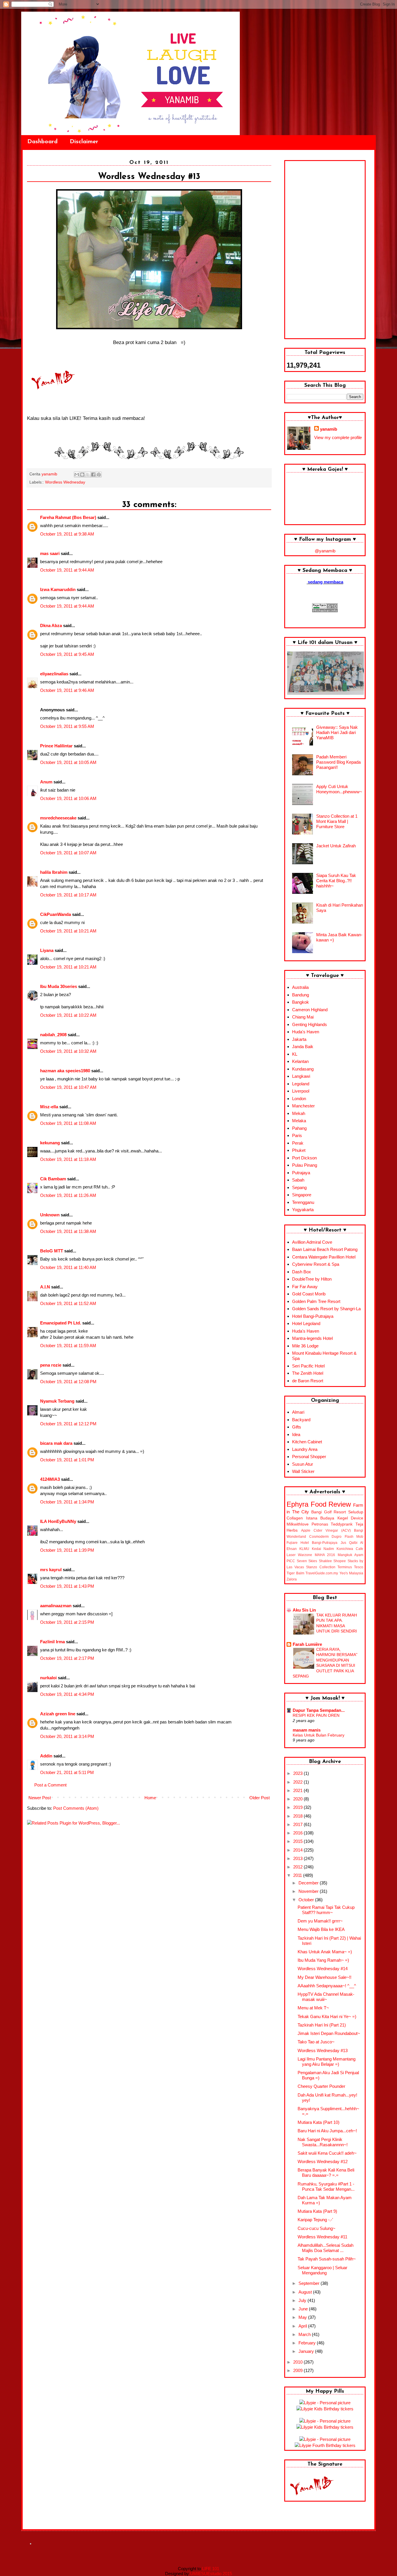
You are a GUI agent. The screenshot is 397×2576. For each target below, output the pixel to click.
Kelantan (300, 1061)
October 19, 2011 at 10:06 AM (68, 798)
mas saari (50, 553)
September (310, 2283)
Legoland (301, 1084)
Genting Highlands (310, 1024)
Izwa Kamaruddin (58, 589)
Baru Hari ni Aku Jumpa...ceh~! (327, 2131)
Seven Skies (307, 1561)
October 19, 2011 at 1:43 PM (67, 1586)
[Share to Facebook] (93, 475)
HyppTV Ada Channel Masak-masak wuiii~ (326, 1997)
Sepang (299, 1187)
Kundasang (303, 1069)
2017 (298, 1824)
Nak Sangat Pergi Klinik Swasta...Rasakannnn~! (323, 2142)
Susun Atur (303, 1464)
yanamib (329, 429)
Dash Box (302, 1272)
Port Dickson (304, 1158)
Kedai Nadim (323, 1549)
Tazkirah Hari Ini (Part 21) (322, 2025)
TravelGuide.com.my (322, 1573)
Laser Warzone (299, 1555)
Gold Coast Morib (309, 1294)
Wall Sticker (303, 1471)
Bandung (301, 995)
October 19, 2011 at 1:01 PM (67, 1460)
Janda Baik (303, 1047)
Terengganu (303, 1202)
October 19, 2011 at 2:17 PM (67, 1658)
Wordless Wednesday (65, 482)
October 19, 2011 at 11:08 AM (68, 1123)
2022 (298, 1782)
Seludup (356, 1512)
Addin (46, 1756)
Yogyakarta (303, 1210)
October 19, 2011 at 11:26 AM (68, 1195)
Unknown (50, 1215)
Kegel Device (350, 1518)
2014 (298, 1850)
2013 (298, 1858)
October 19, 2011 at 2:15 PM (67, 1622)
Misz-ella (49, 1107)
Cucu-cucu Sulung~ (316, 2228)
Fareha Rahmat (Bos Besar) (68, 517)
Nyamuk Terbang (57, 1401)
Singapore (302, 1195)
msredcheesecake (58, 818)
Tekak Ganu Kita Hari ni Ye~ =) (327, 2016)
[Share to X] (88, 475)
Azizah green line (58, 1714)
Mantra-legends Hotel (312, 1338)
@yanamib (325, 551)
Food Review (331, 1504)
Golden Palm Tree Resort (316, 1301)
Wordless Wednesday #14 (323, 1969)
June (304, 2309)
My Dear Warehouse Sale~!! (324, 1977)
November (309, 1891)
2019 (298, 1807)
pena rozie (51, 1365)
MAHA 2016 (325, 1555)
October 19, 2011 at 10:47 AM (68, 1087)
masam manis (307, 1730)
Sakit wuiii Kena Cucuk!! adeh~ (327, 2153)
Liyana (47, 950)
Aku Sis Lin (304, 1610)
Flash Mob (354, 1537)
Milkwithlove (298, 1524)
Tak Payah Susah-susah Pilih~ (327, 2259)
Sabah (298, 1180)
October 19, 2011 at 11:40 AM (68, 1267)
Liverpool (301, 1091)
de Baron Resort (308, 1381)
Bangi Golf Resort (329, 1512)
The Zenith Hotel (308, 1373)
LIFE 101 (211, 2569)
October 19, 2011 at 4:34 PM (67, 1694)
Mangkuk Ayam (350, 1555)
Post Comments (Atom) (76, 1808)
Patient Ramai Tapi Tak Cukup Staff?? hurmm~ (326, 1910)
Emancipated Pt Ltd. (61, 1323)
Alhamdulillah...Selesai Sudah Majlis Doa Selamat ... (326, 2248)
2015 (298, 1841)
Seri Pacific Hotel (308, 1366)
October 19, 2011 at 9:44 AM (67, 570)
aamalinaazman (56, 1606)
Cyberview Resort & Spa (316, 1264)
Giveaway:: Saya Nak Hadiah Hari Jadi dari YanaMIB (337, 732)
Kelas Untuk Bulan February (319, 1735)
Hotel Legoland (306, 1323)
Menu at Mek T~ (313, 2008)
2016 (298, 1833)
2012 (298, 1867)
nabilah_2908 (53, 1035)
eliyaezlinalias (54, 674)
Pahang (299, 1128)
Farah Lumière (307, 1644)
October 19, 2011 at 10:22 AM (68, 1015)
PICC (291, 1561)
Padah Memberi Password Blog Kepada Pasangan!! (338, 762)
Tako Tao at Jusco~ (316, 2042)
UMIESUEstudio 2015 (211, 2574)
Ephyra (297, 1504)
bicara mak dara (56, 1443)
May (303, 2317)
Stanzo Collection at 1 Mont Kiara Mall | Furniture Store (337, 821)
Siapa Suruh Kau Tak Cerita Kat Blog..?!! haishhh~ (336, 881)
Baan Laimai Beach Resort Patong (325, 1249)
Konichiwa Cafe (350, 1549)
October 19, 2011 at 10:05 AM (68, 762)
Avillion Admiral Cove (312, 1242)
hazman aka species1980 (65, 1071)
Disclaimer (84, 142)
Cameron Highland (310, 1010)
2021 (298, 1790)
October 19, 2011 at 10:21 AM (68, 931)
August (306, 2292)
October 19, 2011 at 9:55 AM (67, 726)
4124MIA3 (50, 1479)
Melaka (299, 1121)
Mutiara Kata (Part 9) (317, 2211)
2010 (298, 2362)
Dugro (337, 1537)
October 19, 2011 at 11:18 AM (68, 1159)
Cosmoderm (319, 1537)
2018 (298, 1816)
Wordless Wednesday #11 (322, 2237)
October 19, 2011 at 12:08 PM (68, 1382)
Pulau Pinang (305, 1165)
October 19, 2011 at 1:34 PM (67, 1502)
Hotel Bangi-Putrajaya (313, 1316)
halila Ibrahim (54, 872)
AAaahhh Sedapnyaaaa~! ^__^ (327, 1986)
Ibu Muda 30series (59, 986)
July (303, 2300)
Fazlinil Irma (52, 1642)
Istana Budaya (320, 1518)
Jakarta (299, 1039)
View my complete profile (338, 437)
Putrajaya (301, 1173)
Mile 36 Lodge (305, 1346)
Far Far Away (305, 1287)
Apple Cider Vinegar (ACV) (326, 1530)
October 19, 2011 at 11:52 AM (68, 1303)
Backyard (301, 1420)
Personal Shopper (309, 1457)
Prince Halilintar (56, 746)
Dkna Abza (51, 625)
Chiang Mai (303, 1017)
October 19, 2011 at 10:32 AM (68, 1051)
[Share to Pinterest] (99, 475)
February (308, 2343)
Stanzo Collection (321, 1567)
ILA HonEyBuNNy (58, 1521)
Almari (298, 1412)
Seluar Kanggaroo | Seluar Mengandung (322, 2270)
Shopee (340, 1561)
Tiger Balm (295, 1573)
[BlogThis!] (82, 475)
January (307, 2351)
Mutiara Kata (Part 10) (319, 2122)
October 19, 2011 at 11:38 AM (68, 1231)
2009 (298, 2370)
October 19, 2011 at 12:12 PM (68, 1424)
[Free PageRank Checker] (325, 611)
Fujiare (292, 1543)
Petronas (320, 1524)
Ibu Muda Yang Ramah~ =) (323, 1960)
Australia (300, 987)
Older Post (260, 1798)
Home (150, 1798)
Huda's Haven (306, 1032)
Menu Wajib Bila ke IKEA (321, 1929)
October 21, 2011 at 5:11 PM (67, 1772)
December (309, 1883)
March (305, 2334)
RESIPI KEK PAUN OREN (316, 1715)
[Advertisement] (325, 250)
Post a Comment (50, 1785)
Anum (46, 782)
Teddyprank (342, 1524)
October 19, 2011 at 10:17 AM (68, 895)
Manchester (303, 1106)
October (307, 1900)
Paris (297, 1135)
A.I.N (45, 1287)
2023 (298, 1773)
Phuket (299, 1150)
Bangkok (301, 1002)
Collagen (295, 1518)
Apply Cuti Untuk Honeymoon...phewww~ (339, 789)
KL (295, 1054)
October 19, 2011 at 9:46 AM (67, 690)
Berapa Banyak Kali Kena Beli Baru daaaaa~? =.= (326, 2173)
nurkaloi (48, 1678)
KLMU (304, 1549)
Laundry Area (305, 1449)
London (299, 1099)
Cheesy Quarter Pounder (321, 2086)
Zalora (292, 1579)
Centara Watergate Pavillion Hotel (324, 1257)
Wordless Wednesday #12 (323, 2161)
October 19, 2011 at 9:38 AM (67, 534)
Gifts (297, 1427)
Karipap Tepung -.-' (315, 2220)
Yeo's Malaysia (352, 1573)
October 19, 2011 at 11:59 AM (68, 1346)
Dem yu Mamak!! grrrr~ (320, 1921)
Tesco (359, 1567)
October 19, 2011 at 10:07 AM (68, 853)
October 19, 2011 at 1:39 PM (67, 1550)
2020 (298, 1799)
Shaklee (325, 1561)
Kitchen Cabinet (307, 1442)
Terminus (345, 1567)
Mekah (299, 1113)
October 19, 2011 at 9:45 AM (67, 654)
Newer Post (40, 1798)
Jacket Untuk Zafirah (336, 846)
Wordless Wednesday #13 (323, 2050)
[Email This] (77, 475)
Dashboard (42, 142)
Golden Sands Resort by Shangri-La (326, 1309)
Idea (296, 1434)
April (303, 2326)
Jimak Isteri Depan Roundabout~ (329, 2033)
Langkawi (301, 1076)
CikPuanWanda (56, 914)
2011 (298, 1875)
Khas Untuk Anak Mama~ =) (325, 1952)
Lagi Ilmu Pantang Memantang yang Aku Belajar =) (327, 2062)
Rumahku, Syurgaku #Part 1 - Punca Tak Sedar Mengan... (326, 2186)
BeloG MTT (52, 1251)
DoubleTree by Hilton (312, 1279)
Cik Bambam (53, 1179)
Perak (298, 1143)
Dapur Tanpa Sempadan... (319, 1710)
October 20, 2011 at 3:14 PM (67, 1736)
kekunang (50, 1143)
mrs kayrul (51, 1570)
